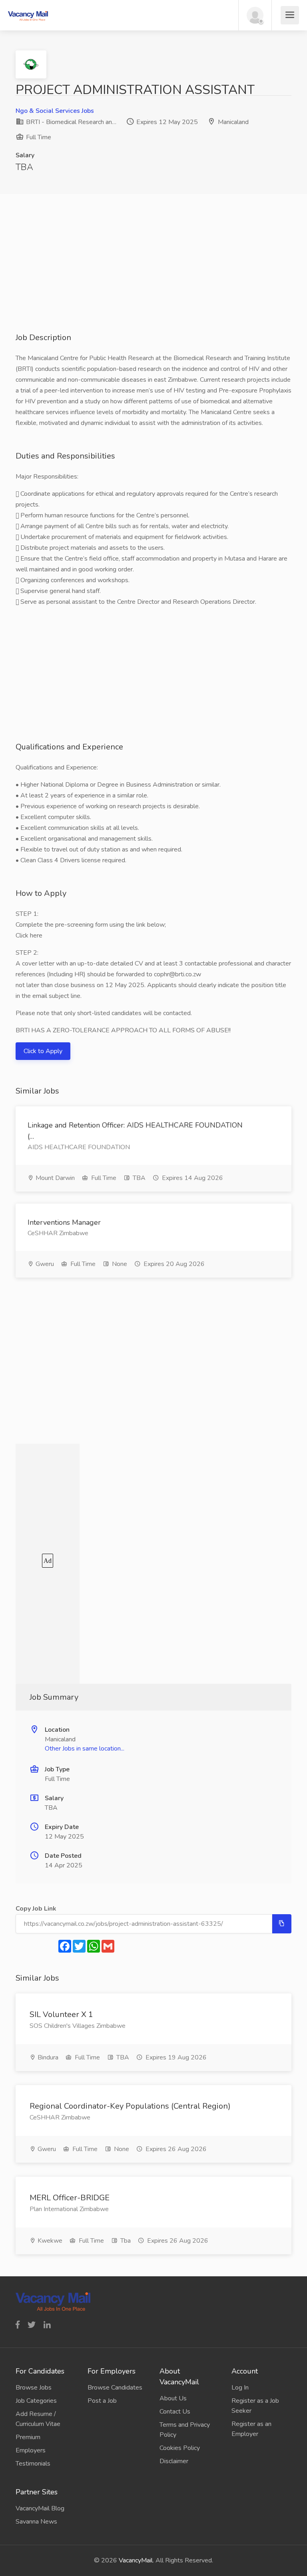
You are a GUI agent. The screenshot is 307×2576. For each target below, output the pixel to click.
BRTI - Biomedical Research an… (70, 122)
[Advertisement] (153, 276)
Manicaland (233, 122)
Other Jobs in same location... (85, 1749)
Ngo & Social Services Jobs (55, 111)
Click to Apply (43, 1051)
